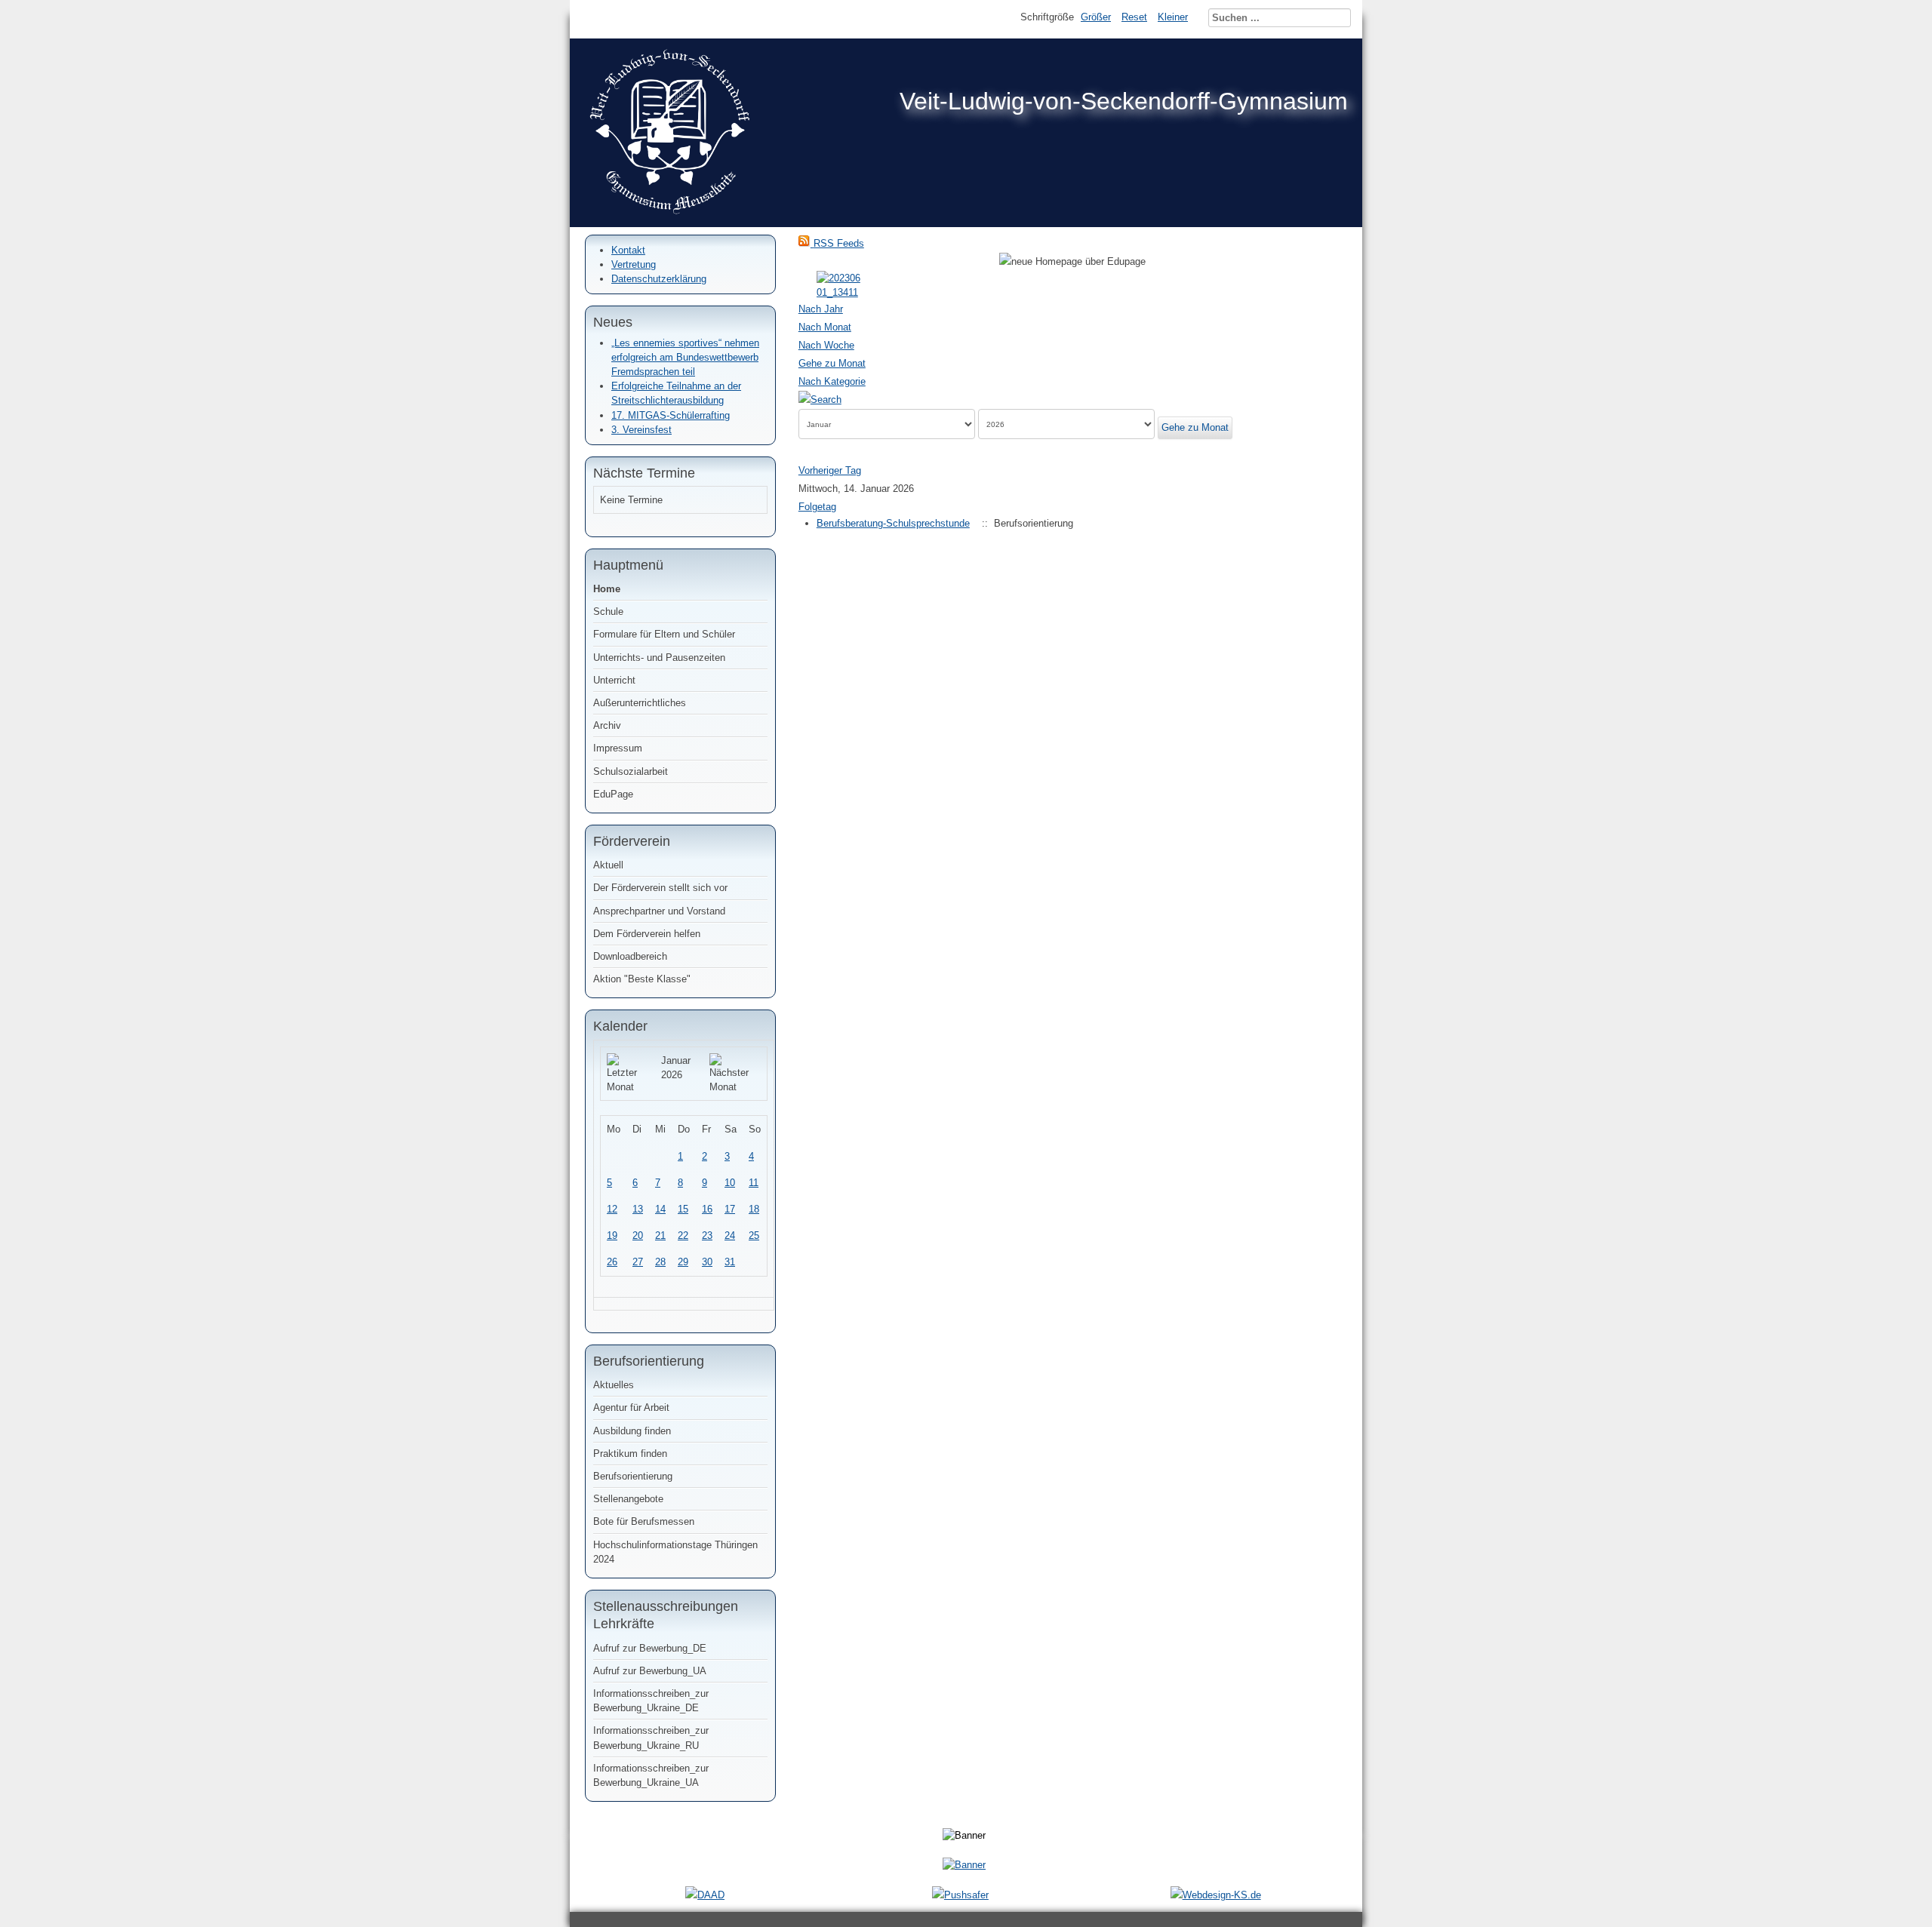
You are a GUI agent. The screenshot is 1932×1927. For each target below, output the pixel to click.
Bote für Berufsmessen (644, 1521)
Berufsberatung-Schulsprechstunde (893, 523)
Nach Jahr (821, 309)
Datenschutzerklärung (659, 279)
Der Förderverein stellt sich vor (660, 888)
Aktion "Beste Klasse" (642, 979)
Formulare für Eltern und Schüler (664, 634)
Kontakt (628, 250)
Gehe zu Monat (832, 363)
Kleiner (1173, 17)
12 (612, 1209)
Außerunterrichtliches (640, 703)
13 (638, 1209)
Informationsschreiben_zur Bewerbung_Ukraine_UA (651, 1775)
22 (683, 1235)
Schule (608, 612)
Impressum (618, 748)
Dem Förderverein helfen (647, 934)
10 (730, 1183)
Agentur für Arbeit (631, 1408)
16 (707, 1209)
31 (730, 1262)
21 (660, 1235)
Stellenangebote (628, 1499)
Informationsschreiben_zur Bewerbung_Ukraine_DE (651, 1701)
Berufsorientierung (633, 1476)
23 (707, 1235)
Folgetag (817, 507)
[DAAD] (705, 1895)
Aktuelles (614, 1385)
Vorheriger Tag (830, 470)
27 (638, 1262)
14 (660, 1209)
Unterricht (614, 680)
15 (683, 1209)
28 (660, 1262)
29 (683, 1262)
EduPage (613, 794)
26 (612, 1262)
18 (754, 1209)
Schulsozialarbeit (631, 771)
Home (607, 589)
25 (754, 1235)
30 (707, 1262)
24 (730, 1235)
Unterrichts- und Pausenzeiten (659, 658)
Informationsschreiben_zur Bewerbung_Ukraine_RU (651, 1738)
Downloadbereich (630, 956)
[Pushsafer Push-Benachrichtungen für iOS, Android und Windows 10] (960, 1895)
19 (612, 1235)
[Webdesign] (1216, 1895)
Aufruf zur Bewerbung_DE (650, 1648)
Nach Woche (826, 345)
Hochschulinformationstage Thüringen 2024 (675, 1552)
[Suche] (820, 400)
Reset (1134, 17)
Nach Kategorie (832, 381)
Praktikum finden (630, 1454)
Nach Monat (825, 327)
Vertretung (634, 264)
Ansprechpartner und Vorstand (659, 911)
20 (638, 1235)
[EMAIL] (1342, 293)
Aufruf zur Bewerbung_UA (650, 1671)
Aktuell (608, 865)
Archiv (607, 725)
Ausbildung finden (632, 1431)
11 (754, 1183)
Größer (1096, 17)
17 (730, 1209)
